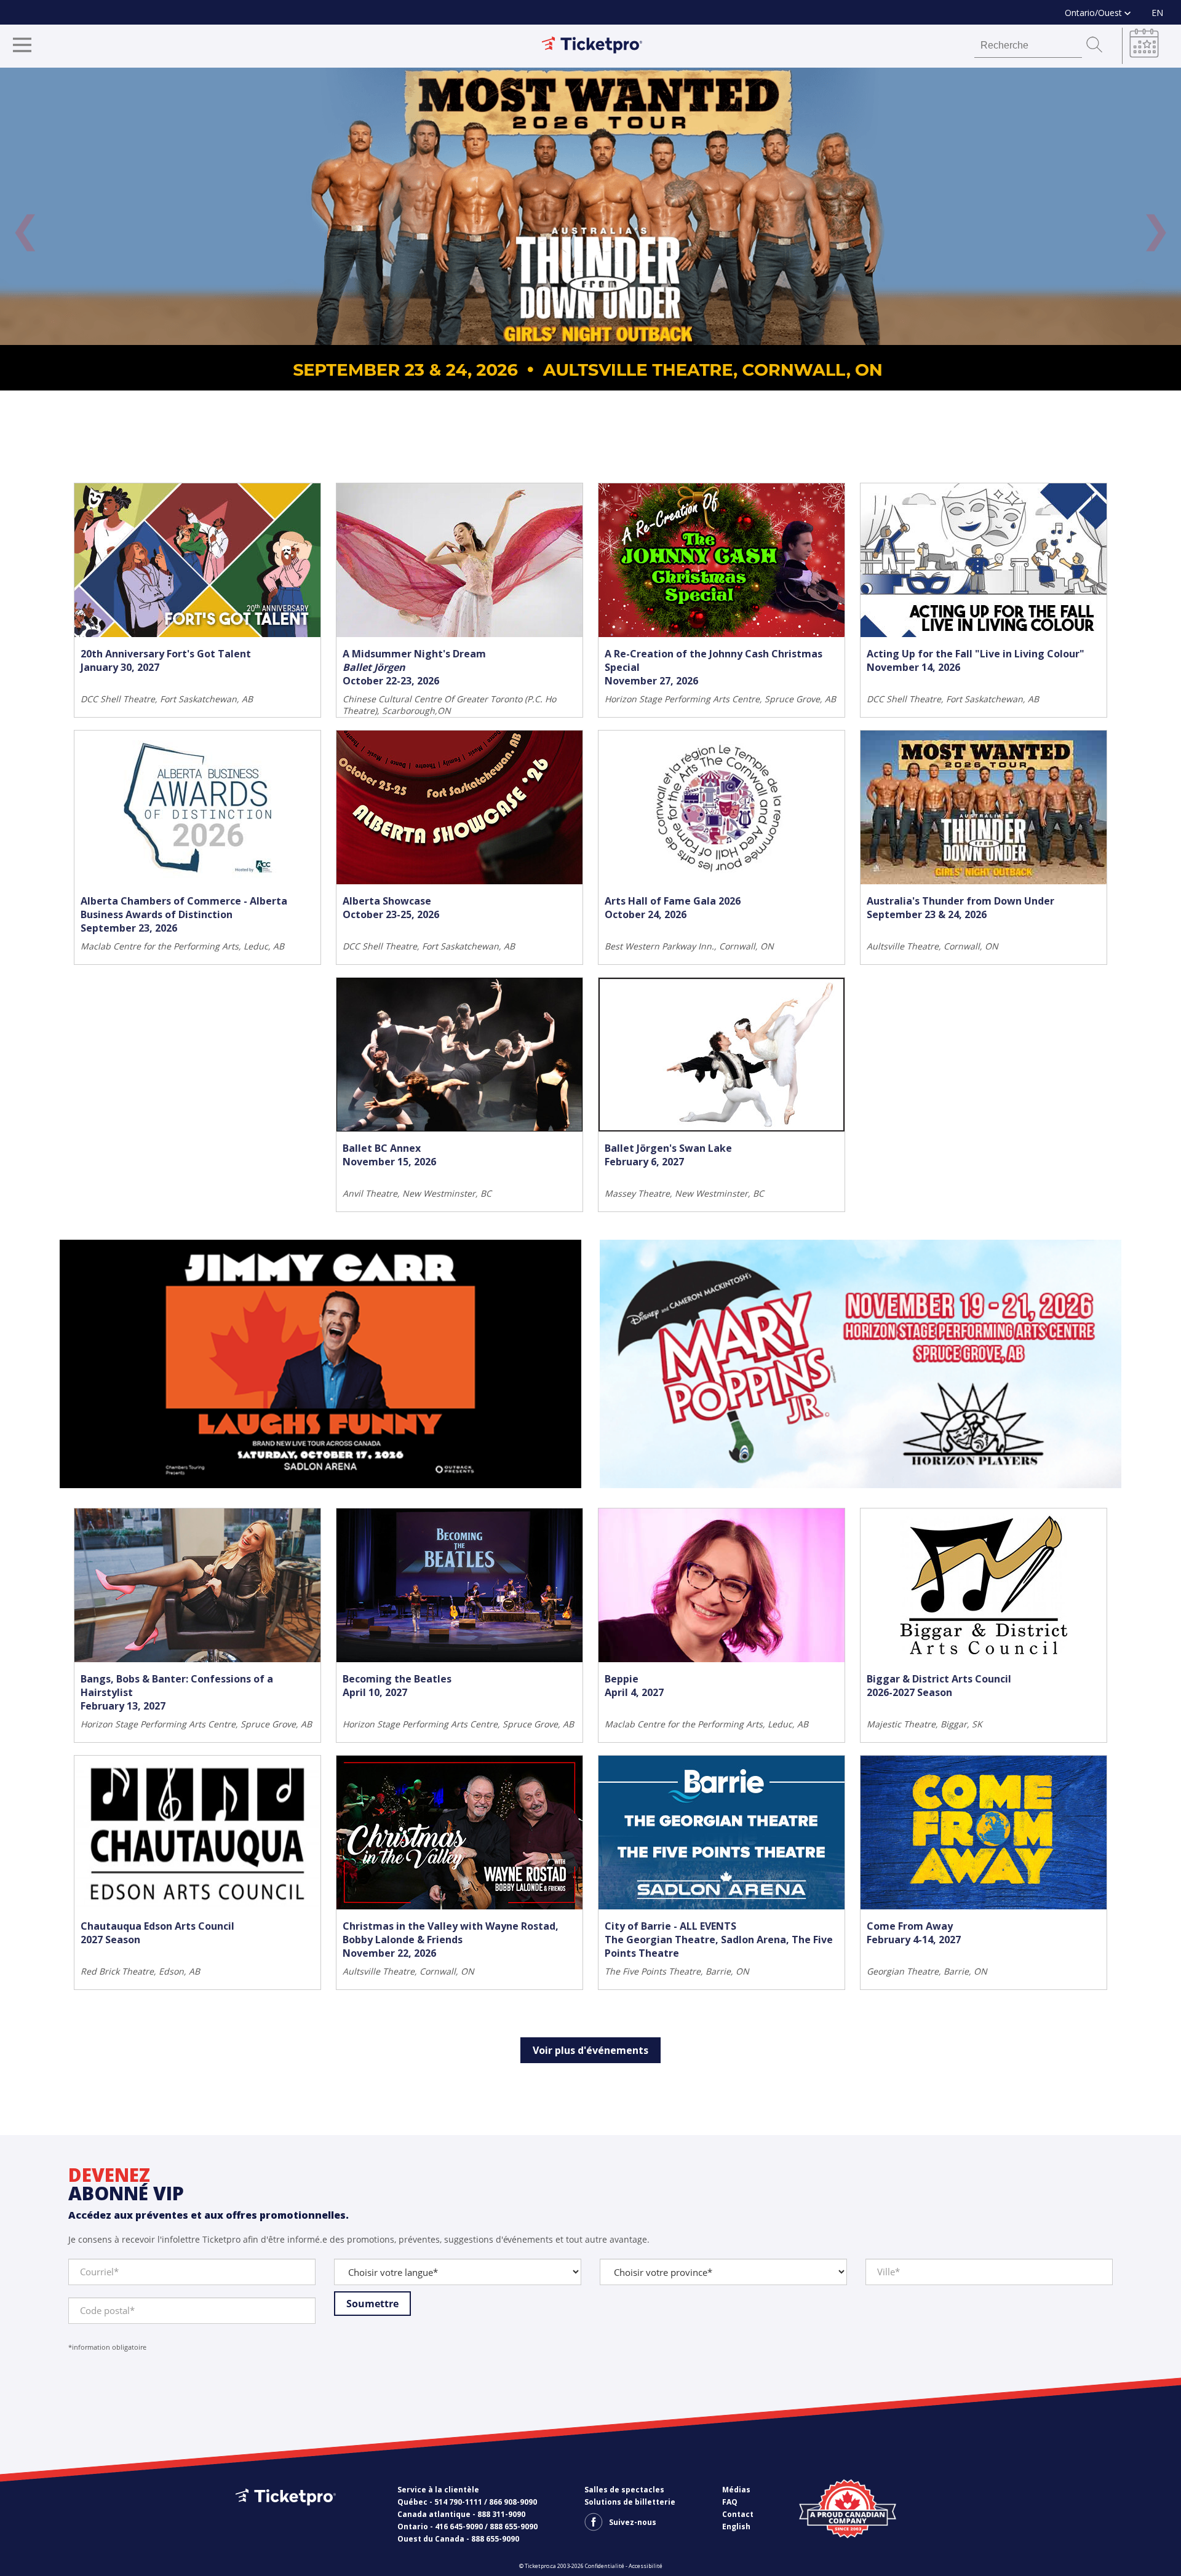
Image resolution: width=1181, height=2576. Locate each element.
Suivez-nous (633, 2522)
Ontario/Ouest (1095, 13)
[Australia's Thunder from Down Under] (590, 229)
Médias (736, 2490)
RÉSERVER (275, 675)
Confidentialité (605, 2566)
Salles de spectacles (624, 2490)
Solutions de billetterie (630, 2502)
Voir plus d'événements (590, 2050)
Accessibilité (646, 2566)
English (736, 2526)
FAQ (730, 2502)
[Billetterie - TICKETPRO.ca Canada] (284, 2515)
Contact (738, 2514)
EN (1157, 13)
